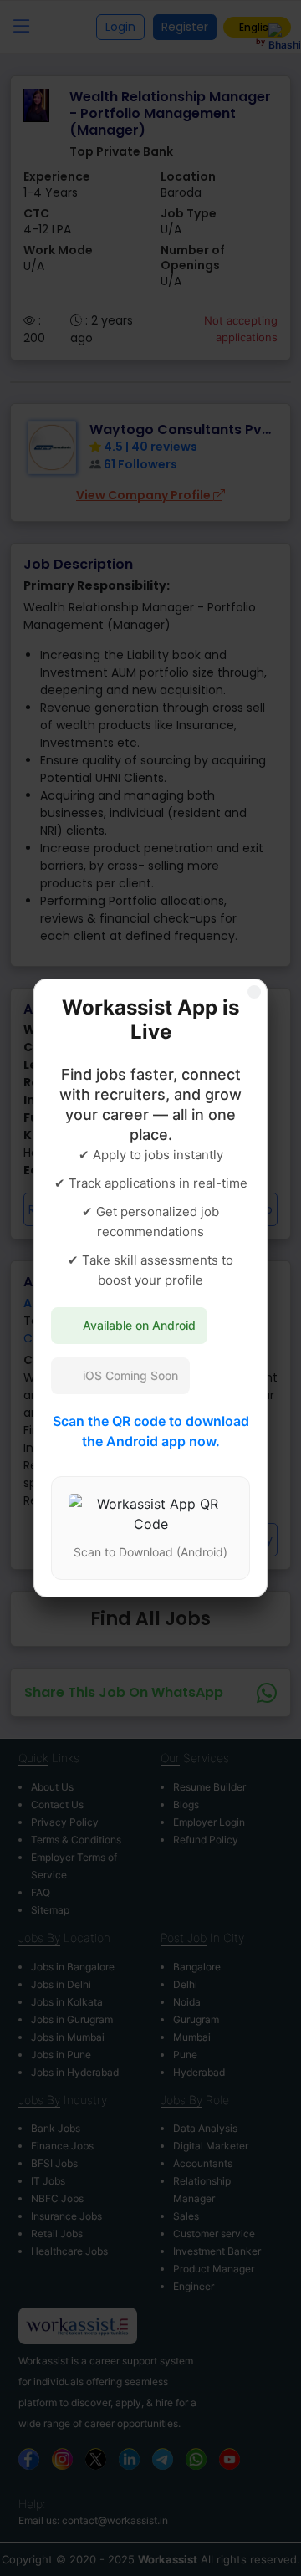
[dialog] (150, 1288)
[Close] (254, 992)
